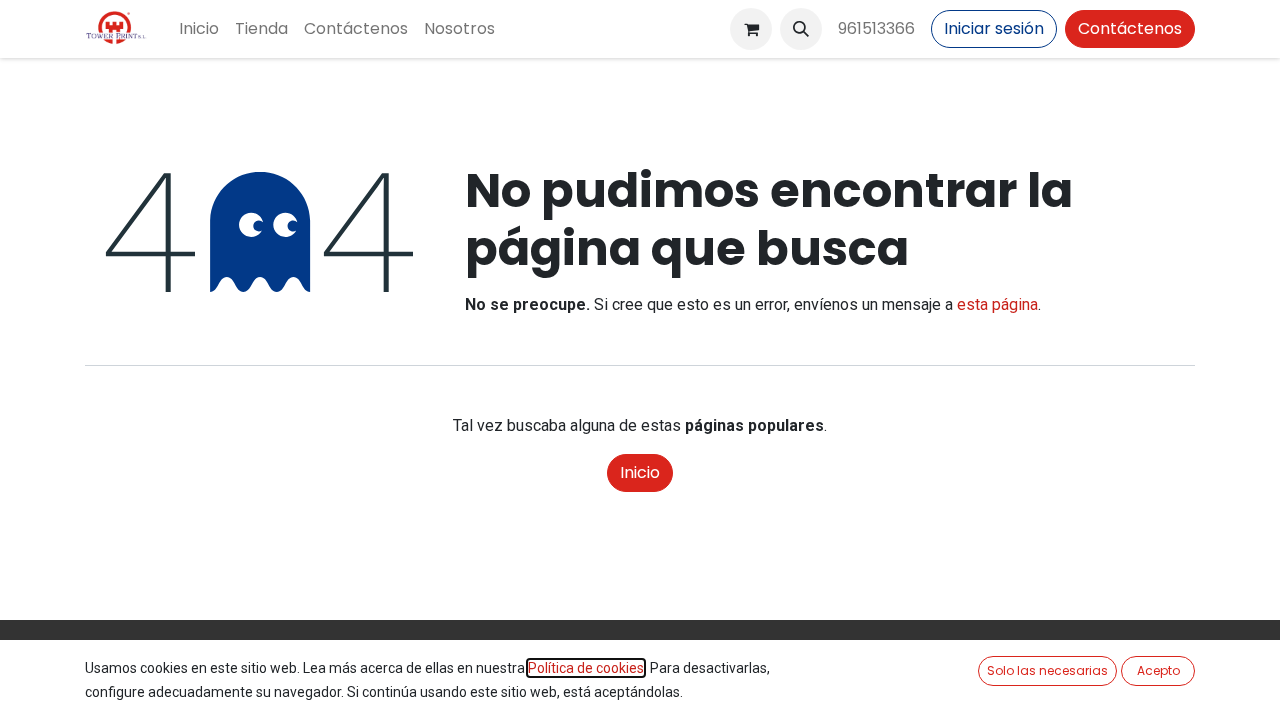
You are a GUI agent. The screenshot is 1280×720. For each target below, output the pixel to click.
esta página (997, 304)
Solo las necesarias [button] (1047, 670)
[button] (801, 29)
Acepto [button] (1158, 670)
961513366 (876, 28)
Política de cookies (586, 668)
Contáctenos (1130, 28)
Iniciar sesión (994, 28)
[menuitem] (199, 29)
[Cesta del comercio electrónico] (751, 29)
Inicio (640, 472)
